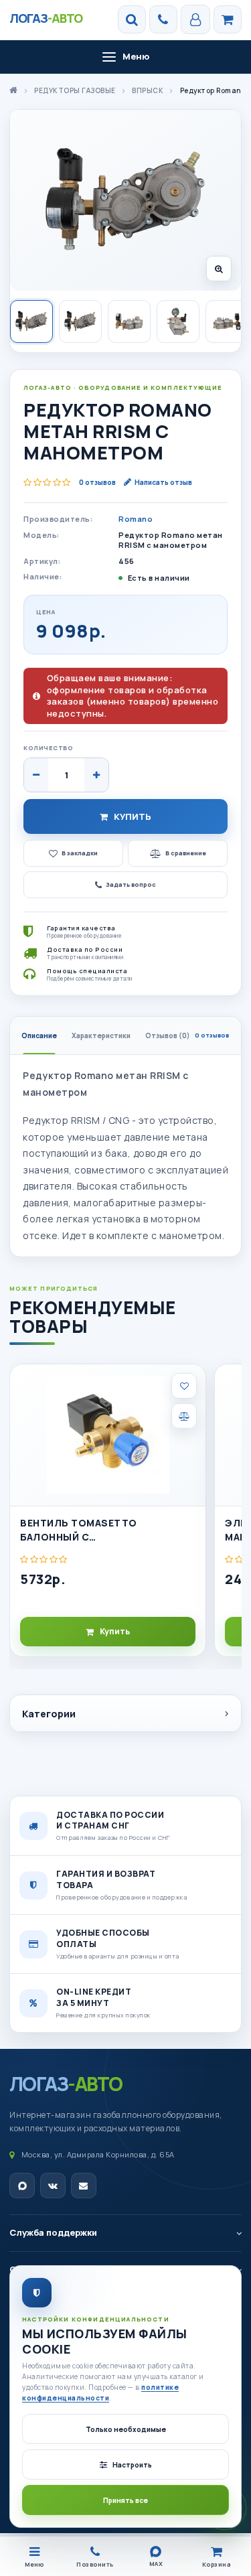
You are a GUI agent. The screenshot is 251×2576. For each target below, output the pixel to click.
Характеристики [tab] (101, 1035)
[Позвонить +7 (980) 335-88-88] (163, 19)
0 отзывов (97, 482)
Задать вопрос (131, 884)
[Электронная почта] (84, 2186)
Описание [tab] (39, 1035)
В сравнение (186, 853)
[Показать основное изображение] (31, 321)
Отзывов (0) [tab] (187, 1035)
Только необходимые (126, 2429)
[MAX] (22, 2186)
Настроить (132, 2465)
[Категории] (228, 19)
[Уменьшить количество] (36, 775)
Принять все (125, 2500)
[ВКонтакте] (53, 2186)
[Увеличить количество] (96, 775)
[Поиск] (132, 19)
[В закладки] (184, 1386)
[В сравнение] (184, 1416)
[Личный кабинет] (195, 19)
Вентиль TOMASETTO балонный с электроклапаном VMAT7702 (101, 1530)
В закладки (80, 853)
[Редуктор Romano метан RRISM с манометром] (125, 200)
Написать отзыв (163, 482)
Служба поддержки (53, 2232)
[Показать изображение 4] (178, 321)
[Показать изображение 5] (227, 321)
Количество (48, 748)
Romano (136, 519)
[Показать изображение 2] (80, 321)
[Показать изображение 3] (129, 321)
